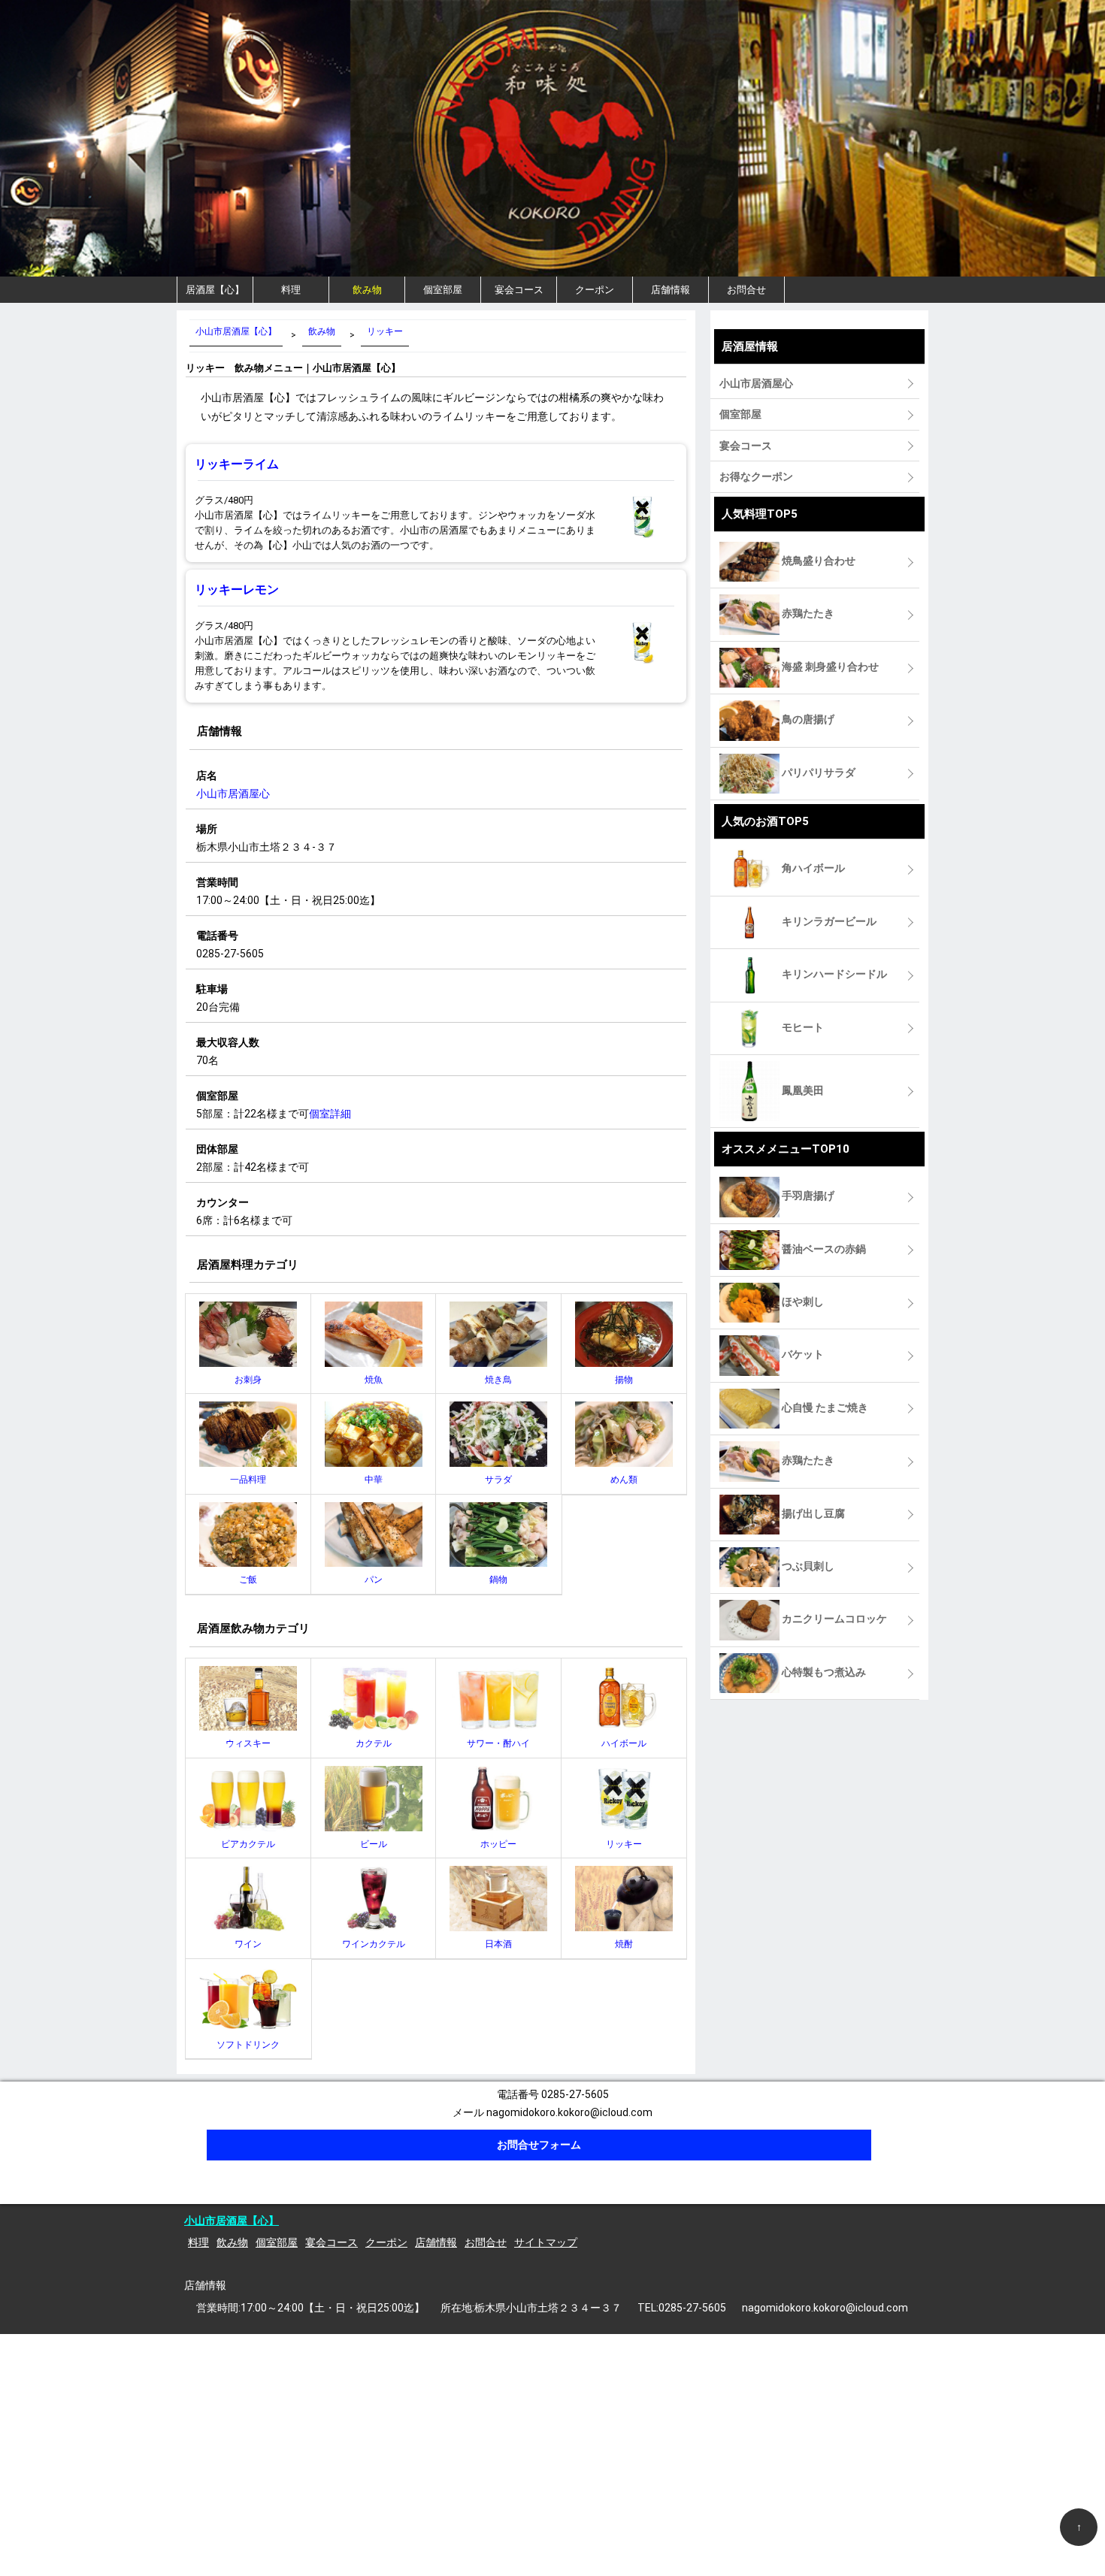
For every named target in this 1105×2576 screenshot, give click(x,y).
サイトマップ (546, 2242)
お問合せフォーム (539, 2145)
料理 (291, 290)
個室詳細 (330, 1114)
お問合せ (746, 290)
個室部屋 (443, 290)
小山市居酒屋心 (233, 794)
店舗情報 (671, 290)
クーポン (595, 290)
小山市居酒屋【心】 (232, 2221)
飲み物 (367, 290)
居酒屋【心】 (215, 290)
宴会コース (519, 290)
